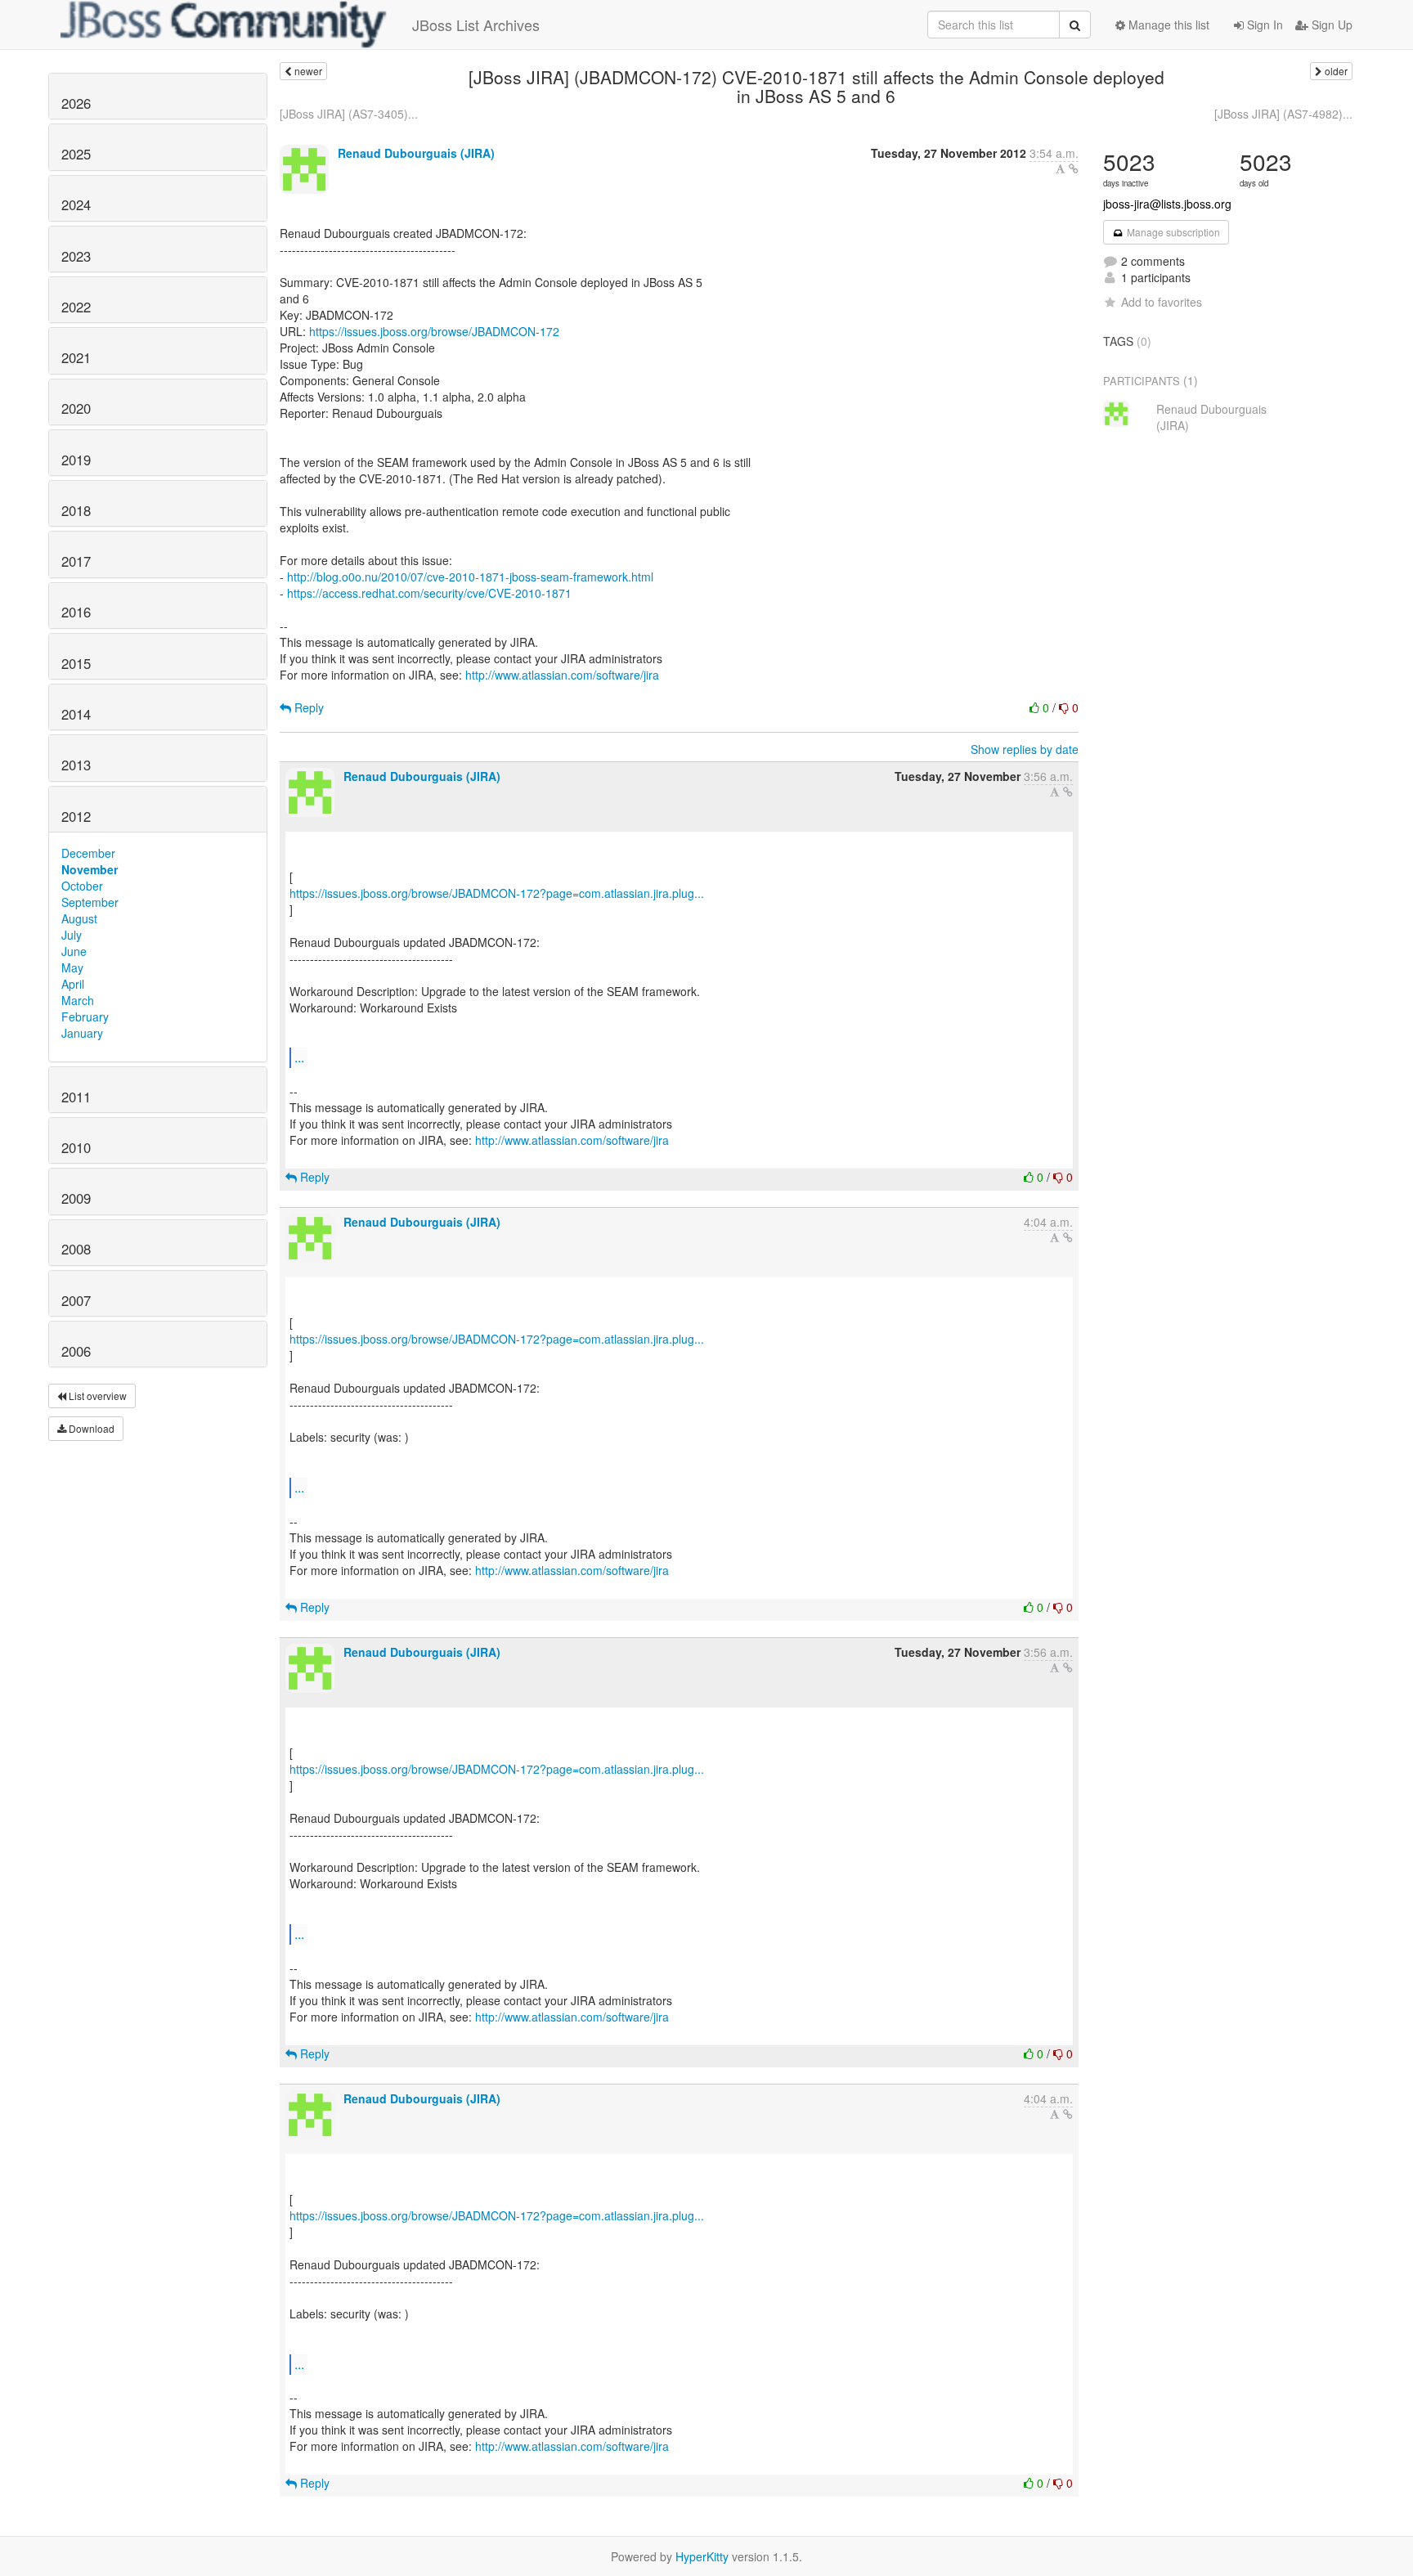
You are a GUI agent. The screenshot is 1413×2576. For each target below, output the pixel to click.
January (82, 1033)
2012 (76, 816)
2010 (76, 1147)
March (78, 1000)
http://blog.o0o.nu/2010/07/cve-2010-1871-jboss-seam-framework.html (470, 577)
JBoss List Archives (476, 25)
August (79, 918)
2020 (76, 408)
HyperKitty (702, 2556)
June (74, 951)
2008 (76, 1249)
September (90, 902)
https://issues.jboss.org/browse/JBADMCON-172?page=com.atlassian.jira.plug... (497, 893)
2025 (76, 154)
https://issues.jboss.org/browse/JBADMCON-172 (434, 331)
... (299, 1057)
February (85, 1016)
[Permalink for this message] (1074, 168)
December (88, 853)
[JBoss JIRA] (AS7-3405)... (349, 114)
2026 (76, 103)
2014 (76, 714)
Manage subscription (1172, 232)
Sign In (1263, 25)
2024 (76, 204)
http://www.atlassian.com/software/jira (562, 675)
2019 (76, 460)
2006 (76, 1351)
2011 (76, 1097)
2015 (76, 663)
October (82, 886)
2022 (76, 307)
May (72, 967)
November (90, 869)
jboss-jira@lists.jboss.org (1167, 204)
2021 (76, 357)
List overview (96, 1396)
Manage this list (1167, 25)
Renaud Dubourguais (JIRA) (416, 153)
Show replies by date (1025, 749)
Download (90, 1428)
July (72, 935)
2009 (76, 1198)
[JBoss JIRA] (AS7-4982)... (1283, 114)
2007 (76, 1300)
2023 (76, 256)
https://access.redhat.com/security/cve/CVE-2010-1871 (429, 593)
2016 (76, 612)
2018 (76, 510)
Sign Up (1330, 25)
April (73, 984)
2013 (76, 765)
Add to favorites (1162, 302)
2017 (76, 561)
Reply (307, 707)
